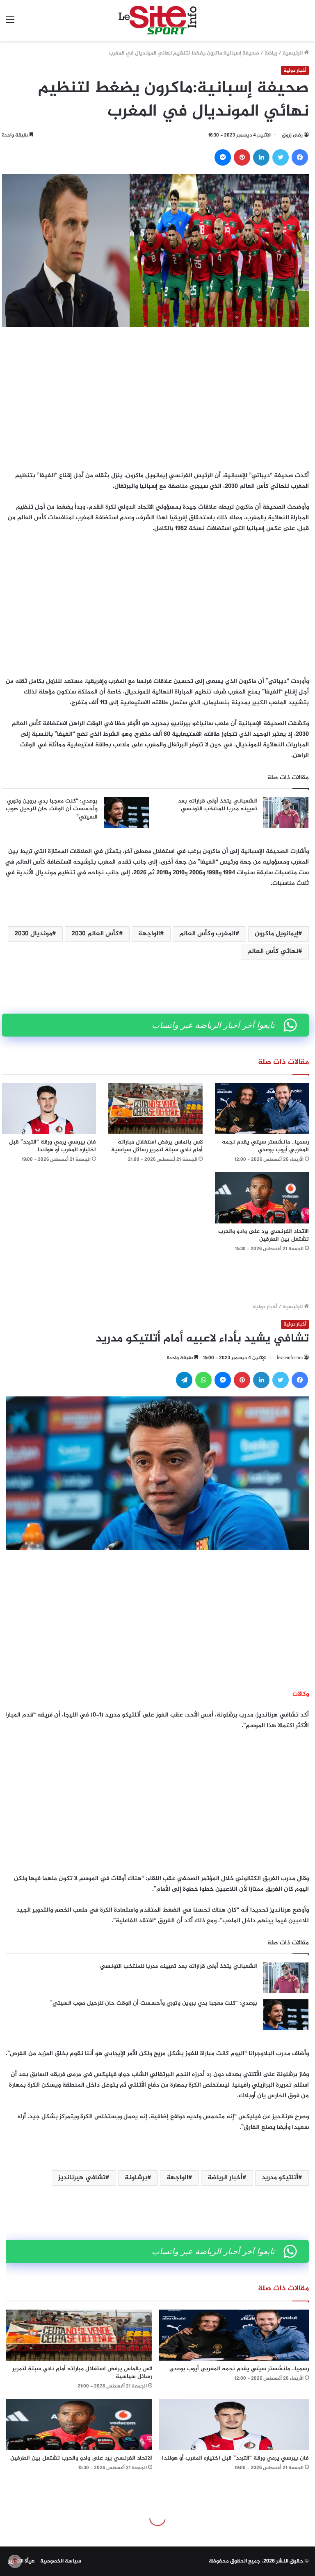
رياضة (271, 53)
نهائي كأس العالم (273, 952)
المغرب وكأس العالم (207, 934)
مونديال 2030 (33, 934)
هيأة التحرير (22, 2561)
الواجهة (149, 934)
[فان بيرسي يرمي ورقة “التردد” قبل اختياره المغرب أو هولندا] (49, 1108)
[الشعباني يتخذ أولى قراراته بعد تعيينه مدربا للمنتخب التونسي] (286, 813)
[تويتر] (281, 157)
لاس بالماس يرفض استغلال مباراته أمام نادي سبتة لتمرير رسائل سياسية (157, 1146)
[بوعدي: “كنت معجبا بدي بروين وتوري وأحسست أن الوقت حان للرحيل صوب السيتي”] (126, 813)
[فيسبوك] (300, 157)
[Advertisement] (155, 397)
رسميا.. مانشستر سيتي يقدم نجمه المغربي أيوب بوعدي (265, 1146)
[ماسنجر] (223, 157)
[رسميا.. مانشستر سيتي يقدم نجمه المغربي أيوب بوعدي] (262, 1108)
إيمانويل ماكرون (276, 934)
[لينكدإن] (261, 157)
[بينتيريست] (242, 157)
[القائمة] (10, 24)
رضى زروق (292, 135)
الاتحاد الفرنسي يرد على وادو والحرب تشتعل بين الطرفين (264, 1235)
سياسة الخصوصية (61, 2561)
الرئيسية (293, 53)
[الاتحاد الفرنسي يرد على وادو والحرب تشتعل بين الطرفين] (262, 1198)
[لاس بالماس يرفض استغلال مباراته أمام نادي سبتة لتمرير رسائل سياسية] (155, 1108)
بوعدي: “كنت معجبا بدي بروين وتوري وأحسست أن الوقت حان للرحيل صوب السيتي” (52, 809)
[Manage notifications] (15, 2561)
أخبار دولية (295, 70)
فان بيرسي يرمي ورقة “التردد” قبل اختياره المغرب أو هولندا (52, 1146)
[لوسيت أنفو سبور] (157, 20)
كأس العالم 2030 (95, 934)
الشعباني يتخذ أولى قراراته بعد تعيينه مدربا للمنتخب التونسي (218, 805)
